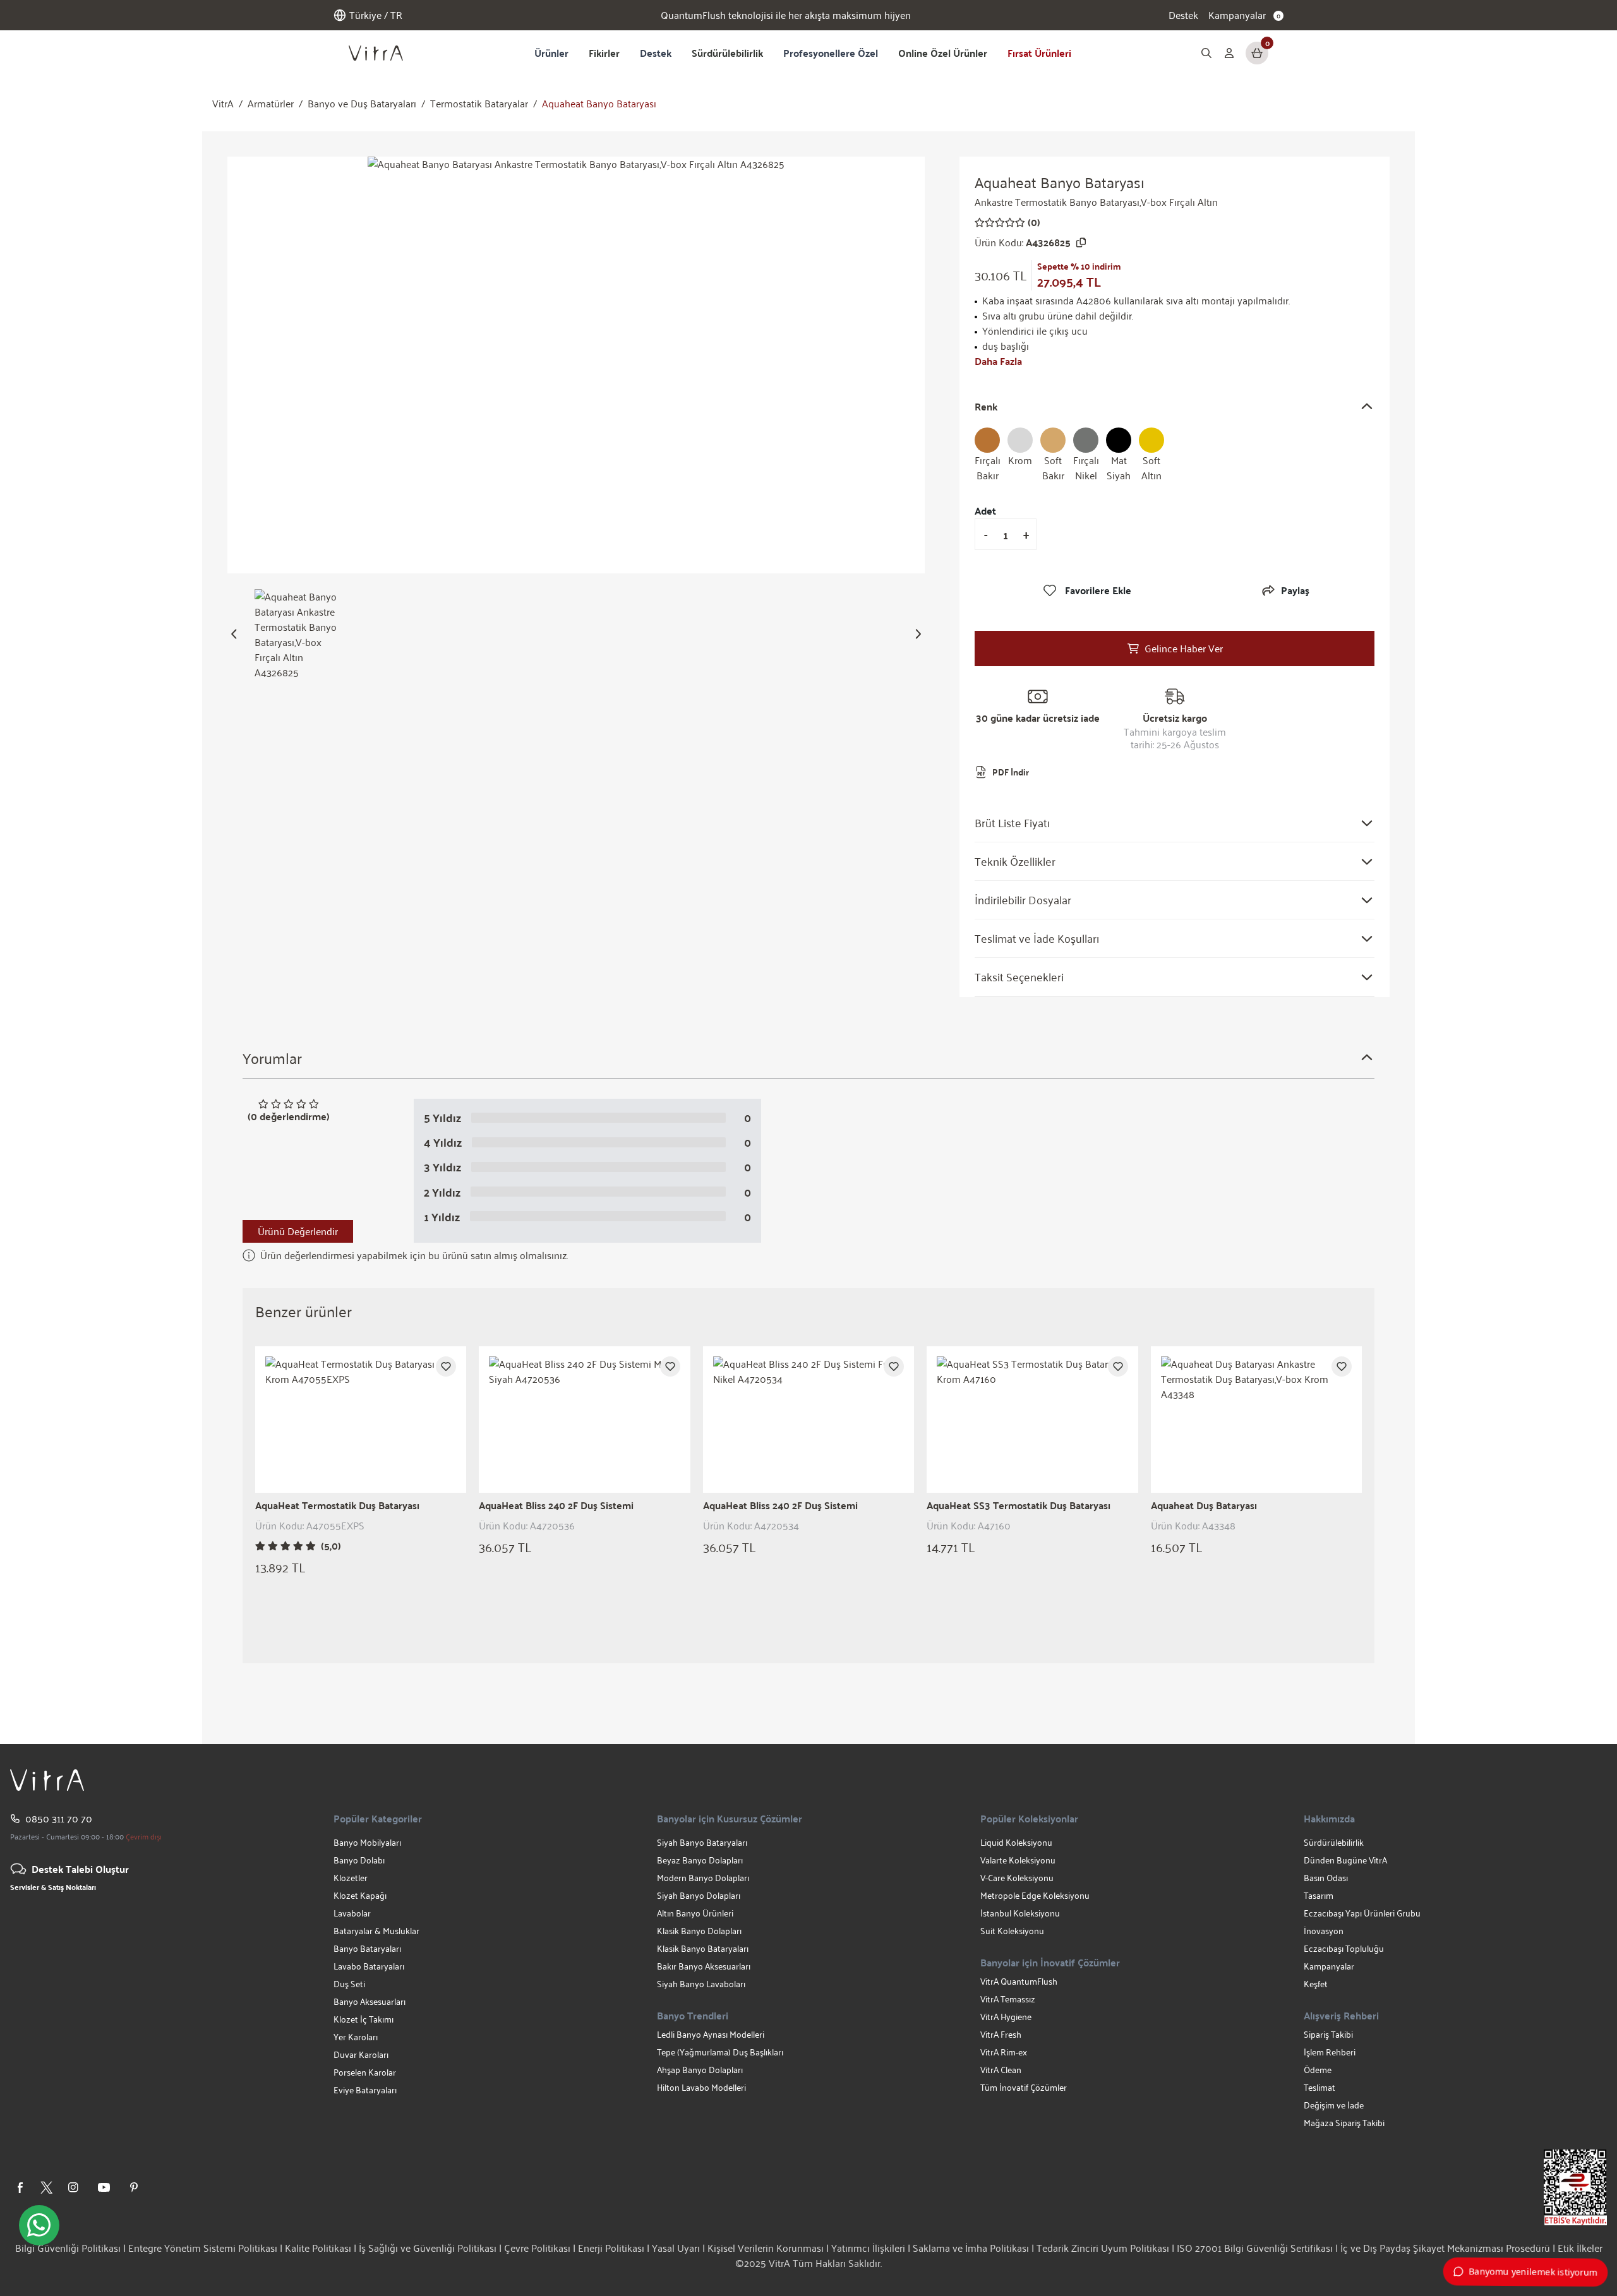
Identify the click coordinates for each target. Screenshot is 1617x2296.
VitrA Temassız (1008, 1999)
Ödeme (1318, 2070)
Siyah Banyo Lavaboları (701, 1984)
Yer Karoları (356, 2037)
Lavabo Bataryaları (369, 1966)
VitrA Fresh (1001, 2034)
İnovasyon (1324, 1931)
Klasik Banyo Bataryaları (703, 1948)
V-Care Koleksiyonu (1017, 1878)
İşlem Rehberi (1330, 2052)
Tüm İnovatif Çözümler (1024, 2087)
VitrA (223, 104)
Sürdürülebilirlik (727, 53)
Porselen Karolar (365, 2072)
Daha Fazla (998, 361)
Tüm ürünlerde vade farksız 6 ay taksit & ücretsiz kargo (786, 15)
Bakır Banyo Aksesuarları (704, 1966)
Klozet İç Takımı (364, 2019)
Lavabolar (352, 1913)
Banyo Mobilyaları (367, 1842)
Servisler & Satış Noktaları (53, 1887)
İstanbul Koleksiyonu (1020, 1913)
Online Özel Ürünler (943, 53)
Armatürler (271, 104)
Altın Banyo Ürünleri (695, 1913)
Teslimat (1319, 2087)
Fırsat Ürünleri (1039, 53)
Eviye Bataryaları (365, 2090)
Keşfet (1316, 1984)
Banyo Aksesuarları (370, 2001)
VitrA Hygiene (1006, 2017)
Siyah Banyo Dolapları (699, 1895)
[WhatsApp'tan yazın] (39, 2225)
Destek (1183, 15)
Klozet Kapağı (360, 1895)
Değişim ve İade (1334, 2105)
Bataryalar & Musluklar (376, 1931)
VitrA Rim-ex (1004, 2052)
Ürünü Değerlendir (298, 1231)
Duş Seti (349, 1984)
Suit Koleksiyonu (1012, 1931)
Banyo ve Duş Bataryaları (362, 104)
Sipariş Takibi (1328, 2034)
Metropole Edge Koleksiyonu (1035, 1895)
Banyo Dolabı (359, 1860)
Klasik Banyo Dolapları (699, 1931)
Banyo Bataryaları (367, 1948)
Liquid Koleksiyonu (1016, 1842)
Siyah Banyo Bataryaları (702, 1842)
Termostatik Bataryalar (479, 104)
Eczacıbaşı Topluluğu (1344, 1948)
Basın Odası (1326, 1878)
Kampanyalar (1329, 1966)
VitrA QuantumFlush (1019, 1981)
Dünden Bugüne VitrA (1345, 1860)
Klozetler (351, 1878)
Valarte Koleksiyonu (1018, 1860)
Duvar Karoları (361, 2054)
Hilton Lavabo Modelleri (701, 2087)
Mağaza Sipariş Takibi (1344, 2123)
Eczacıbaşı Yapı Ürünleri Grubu (1362, 1913)
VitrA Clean (1001, 2070)
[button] (234, 634)
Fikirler (604, 53)
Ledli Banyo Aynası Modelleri (711, 2034)
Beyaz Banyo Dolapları (700, 1860)
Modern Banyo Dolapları (703, 1878)
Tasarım (1319, 1895)
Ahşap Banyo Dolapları (700, 2070)
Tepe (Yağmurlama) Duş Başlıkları (720, 2052)
